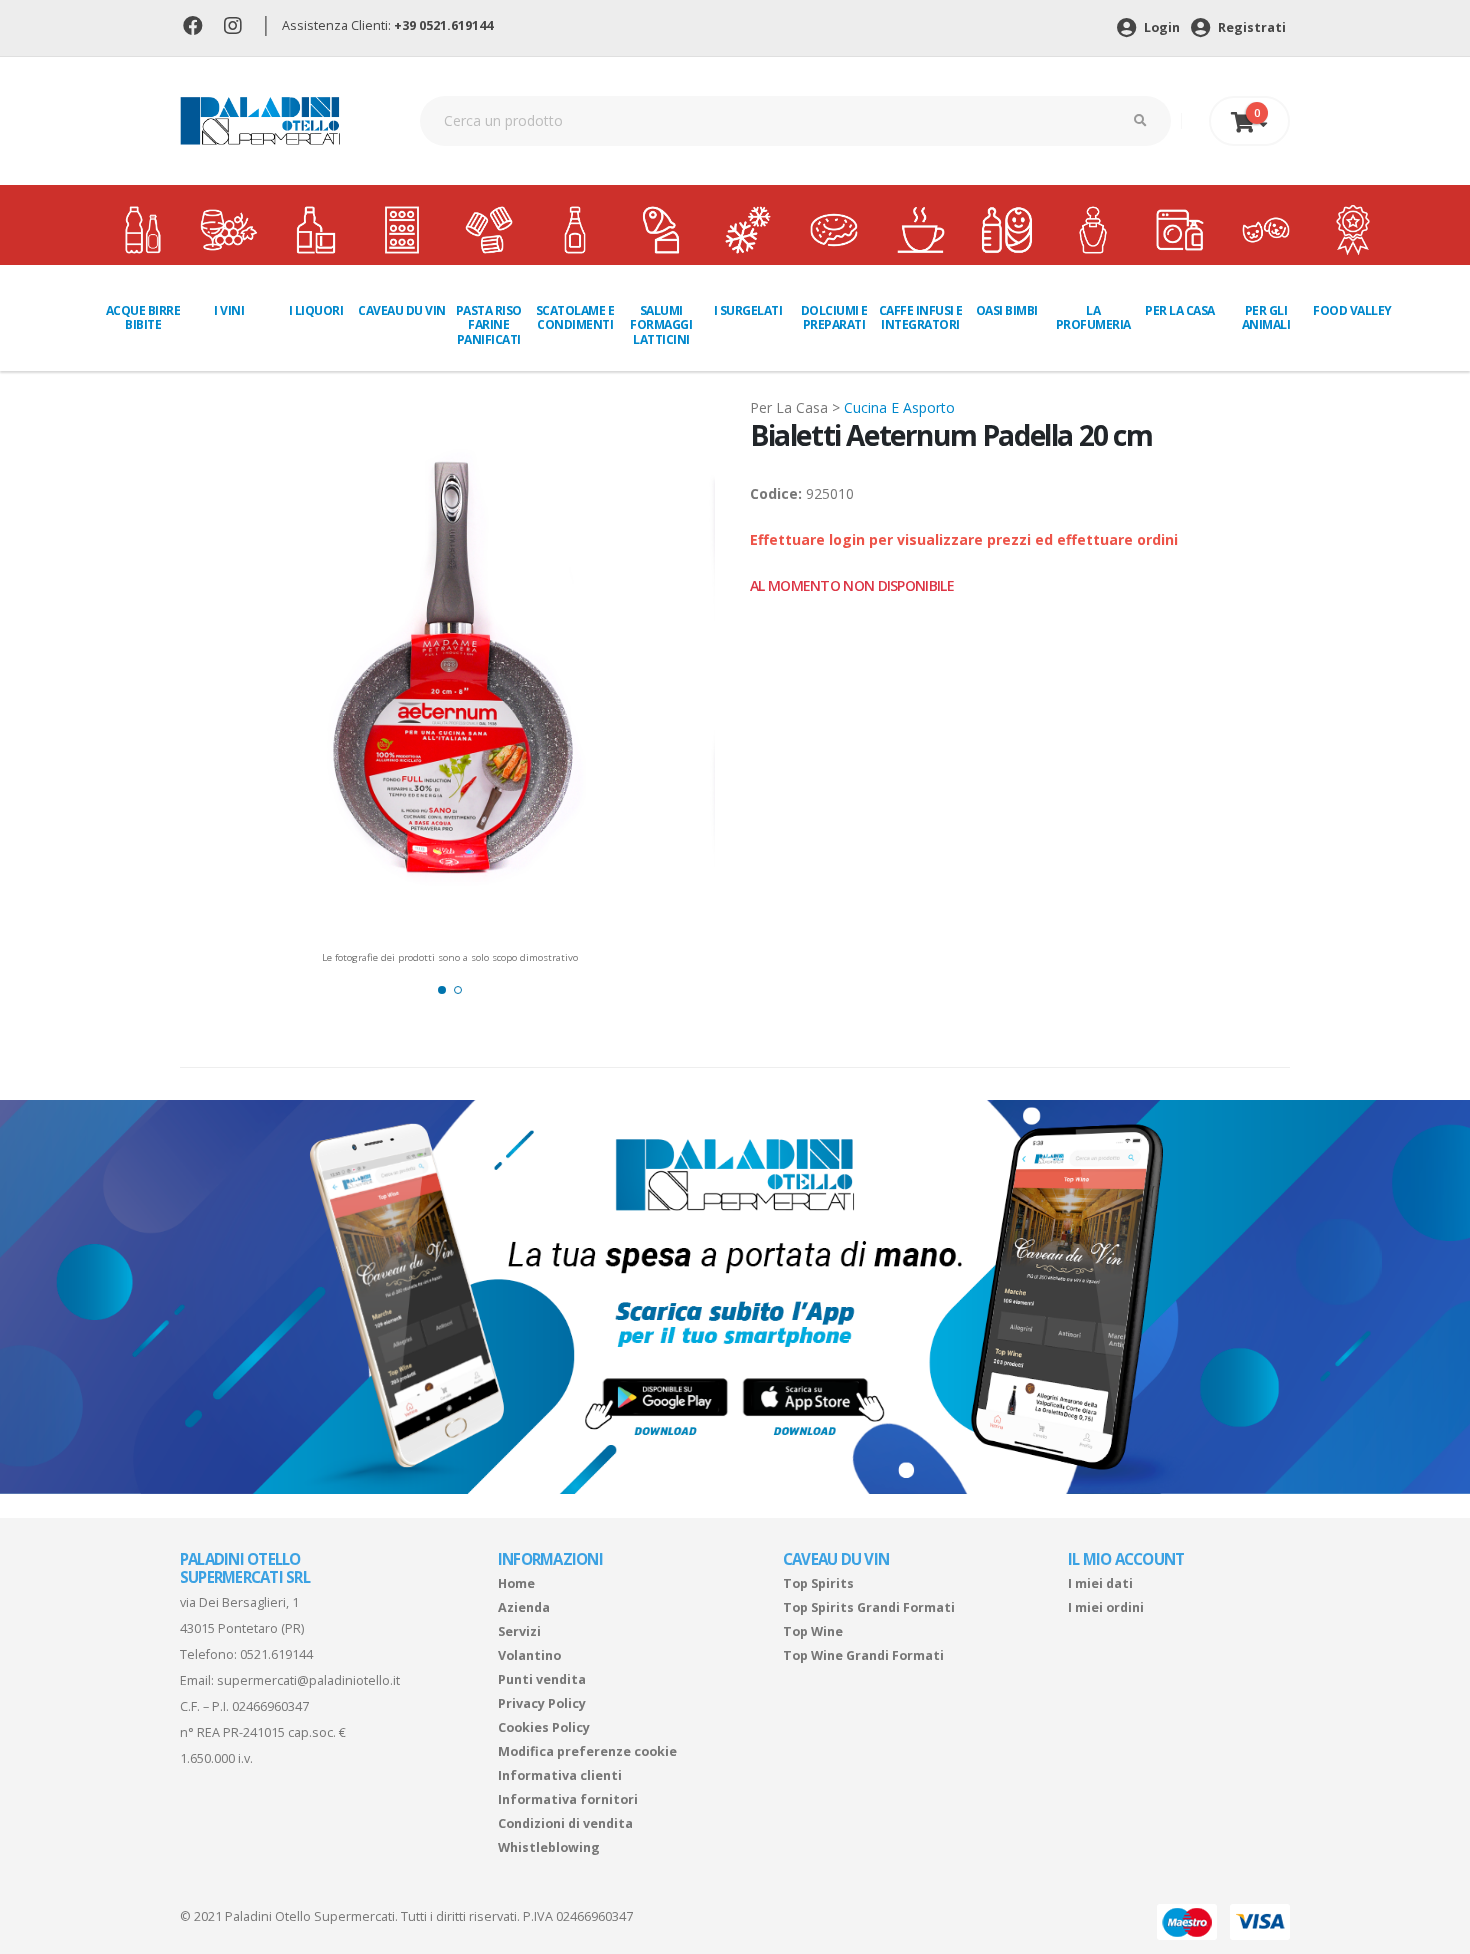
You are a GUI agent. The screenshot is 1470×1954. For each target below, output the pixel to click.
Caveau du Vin (402, 310)
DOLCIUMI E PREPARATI (834, 317)
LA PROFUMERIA (1093, 317)
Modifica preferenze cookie (587, 1751)
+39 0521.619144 (443, 25)
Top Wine (813, 1631)
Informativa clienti (560, 1775)
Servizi (519, 1631)
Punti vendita (542, 1679)
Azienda (524, 1607)
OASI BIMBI (1007, 310)
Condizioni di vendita (565, 1823)
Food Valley (1352, 310)
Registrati (1250, 27)
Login (1160, 27)
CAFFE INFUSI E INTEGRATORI (921, 317)
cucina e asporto (899, 407)
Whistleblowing (549, 1847)
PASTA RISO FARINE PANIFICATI (489, 325)
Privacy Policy (542, 1703)
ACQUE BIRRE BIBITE (143, 317)
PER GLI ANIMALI (1266, 317)
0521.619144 (276, 1654)
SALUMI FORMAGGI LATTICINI (661, 325)
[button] (442, 990)
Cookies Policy (544, 1727)
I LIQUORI (316, 310)
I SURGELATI (748, 310)
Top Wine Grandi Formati (863, 1655)
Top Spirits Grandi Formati (869, 1607)
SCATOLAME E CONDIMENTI (575, 317)
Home (516, 1583)
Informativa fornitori (568, 1799)
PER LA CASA (1180, 310)
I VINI (229, 310)
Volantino (529, 1655)
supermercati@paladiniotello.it (308, 1680)
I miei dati (1100, 1583)
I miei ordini (1106, 1607)
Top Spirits (818, 1583)
